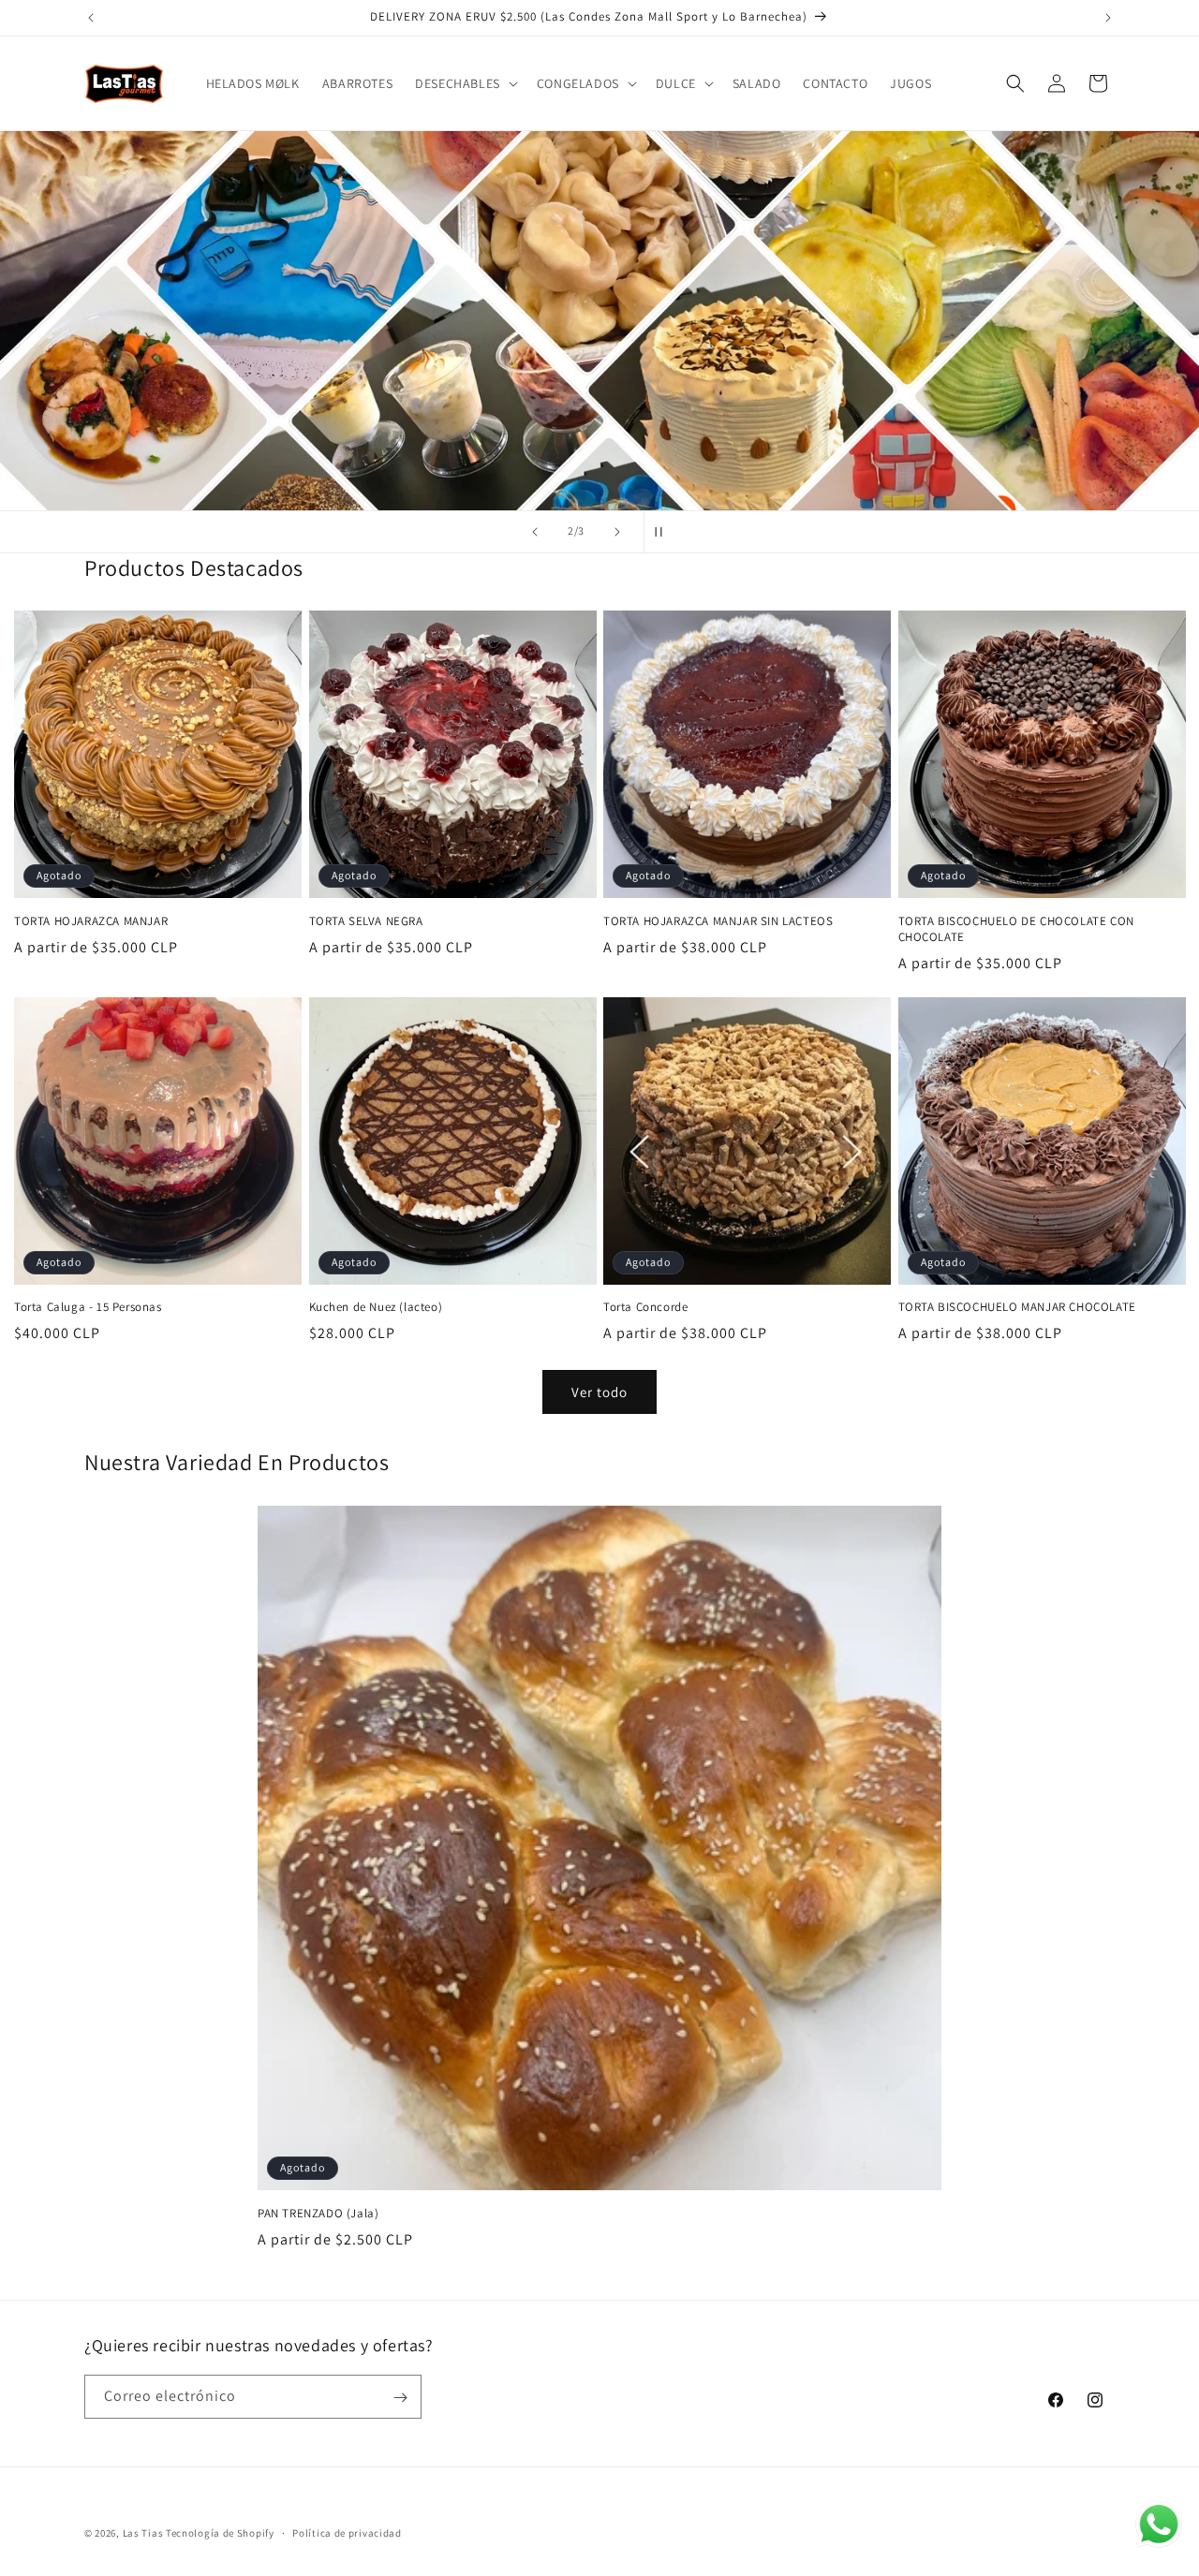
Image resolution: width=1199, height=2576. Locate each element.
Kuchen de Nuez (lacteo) (376, 1308)
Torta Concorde (645, 1308)
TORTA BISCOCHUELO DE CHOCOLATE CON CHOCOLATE (1016, 928)
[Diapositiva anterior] (535, 532)
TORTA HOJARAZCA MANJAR (91, 920)
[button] (465, 83)
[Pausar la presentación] (664, 532)
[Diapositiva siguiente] (617, 532)
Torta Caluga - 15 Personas (88, 1308)
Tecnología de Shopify (220, 2533)
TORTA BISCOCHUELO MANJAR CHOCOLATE (1017, 1308)
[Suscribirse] (400, 2398)
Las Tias (144, 2533)
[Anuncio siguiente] (1108, 18)
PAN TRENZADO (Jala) (318, 2213)
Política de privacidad (347, 2532)
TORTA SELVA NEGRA (366, 920)
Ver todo (599, 1392)
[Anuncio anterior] (91, 18)
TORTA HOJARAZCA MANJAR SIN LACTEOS (718, 920)
